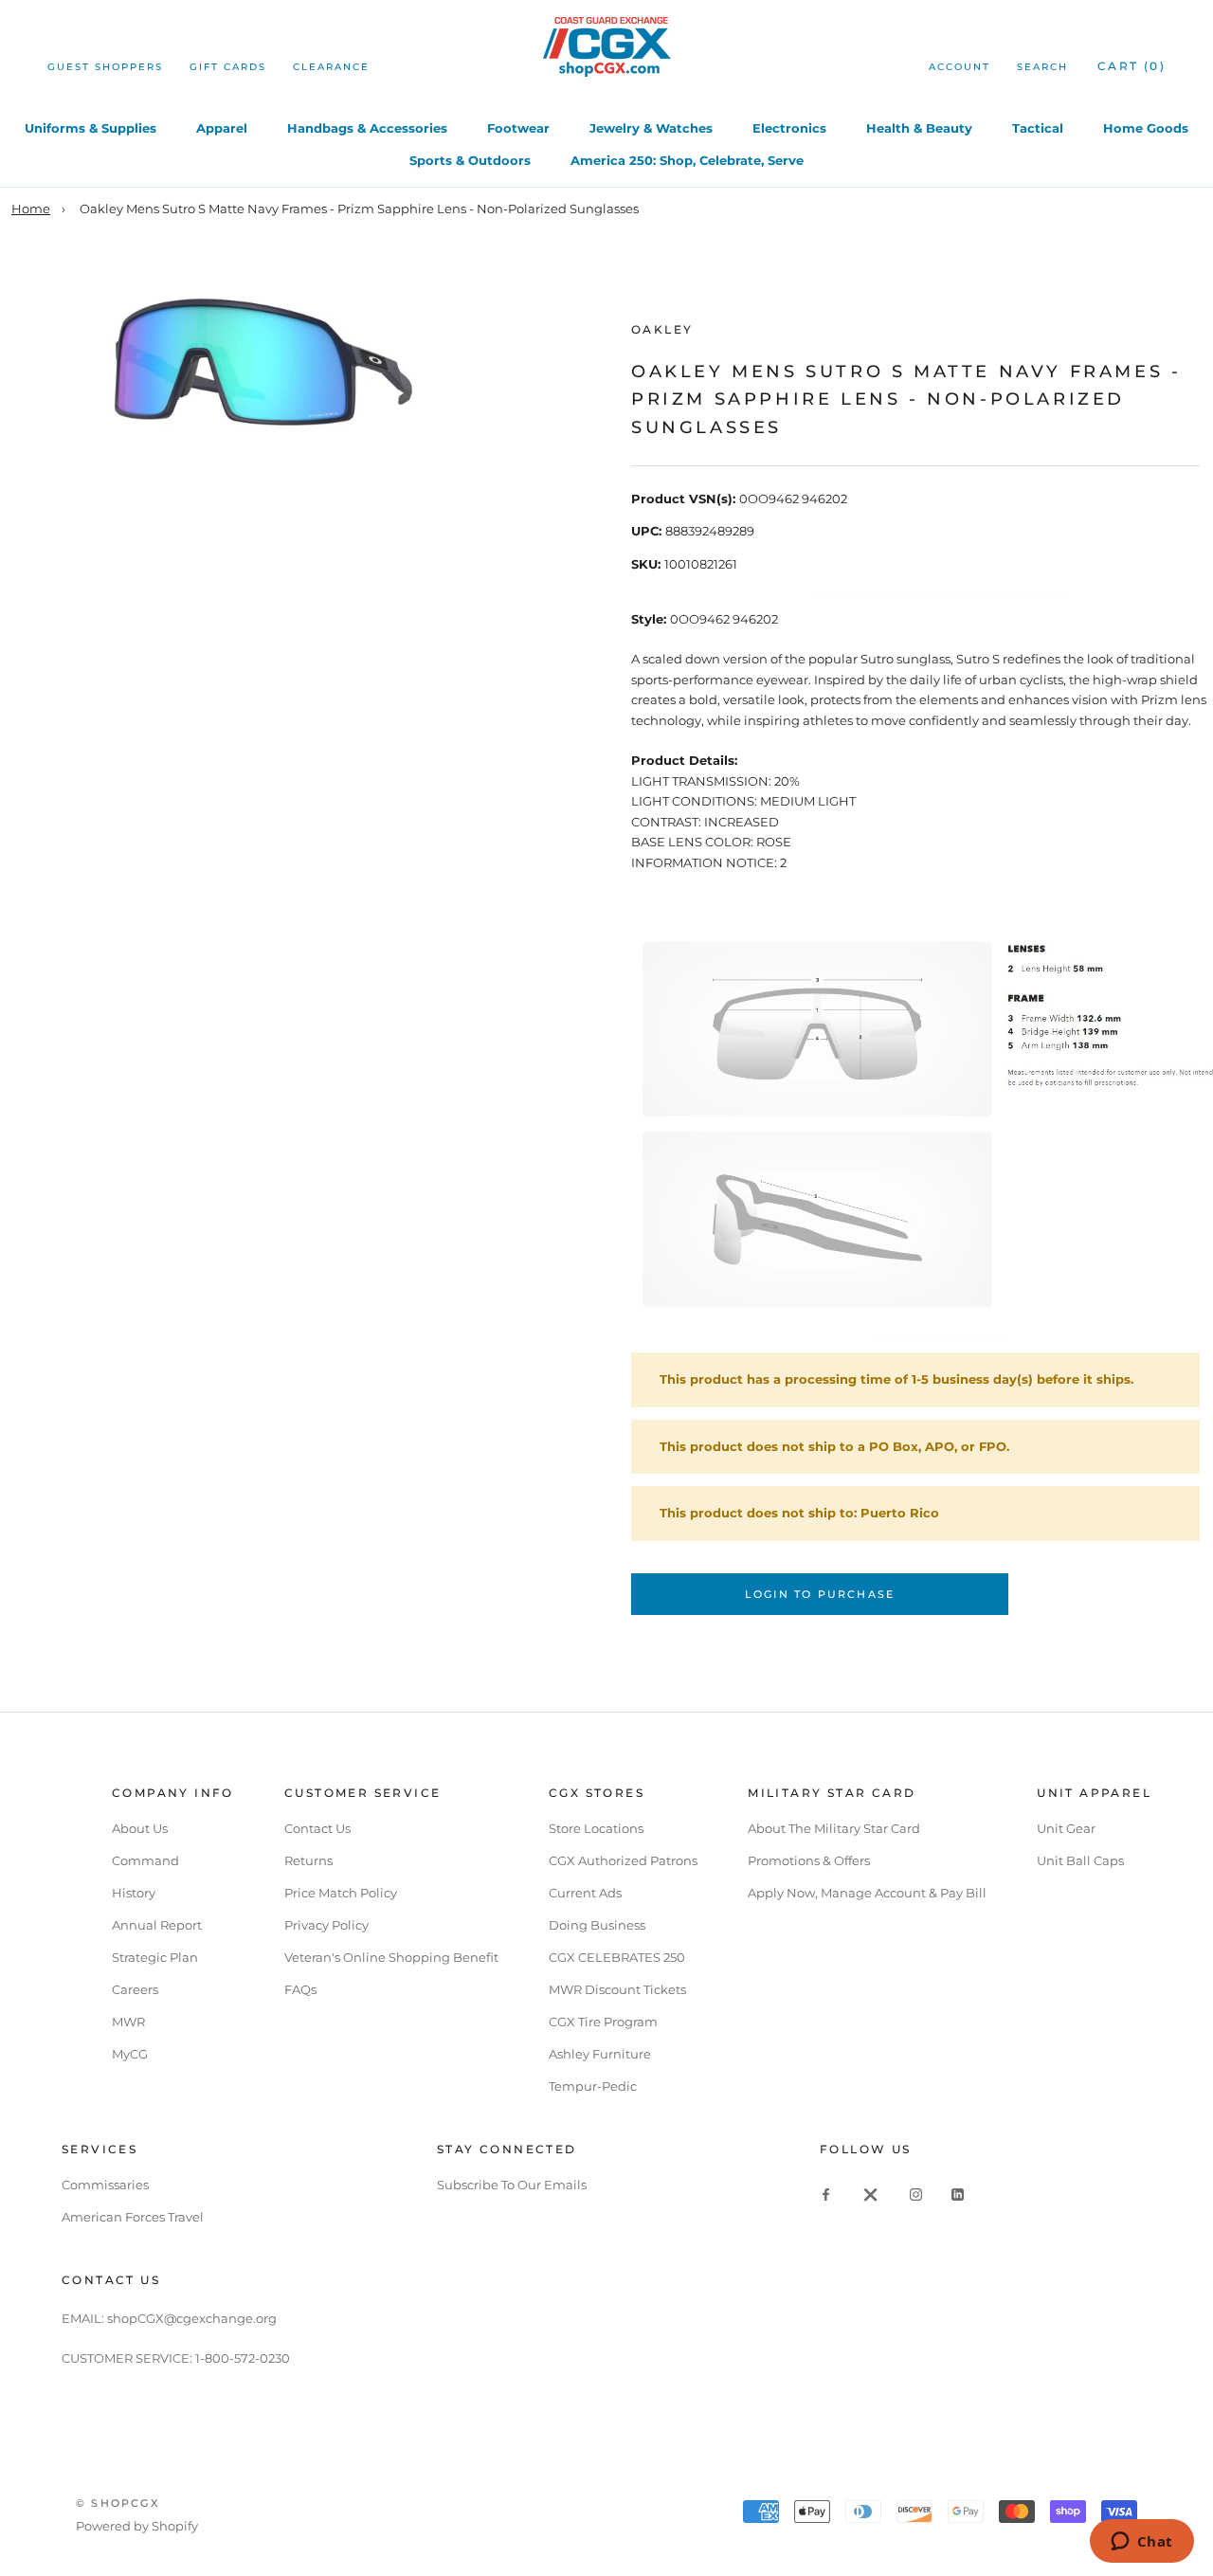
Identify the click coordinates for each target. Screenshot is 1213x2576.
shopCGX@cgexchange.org (192, 2318)
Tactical (1038, 128)
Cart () (1132, 66)
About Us (140, 1828)
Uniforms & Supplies (91, 128)
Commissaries (105, 2185)
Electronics (789, 128)
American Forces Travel (133, 2217)
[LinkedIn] (958, 2194)
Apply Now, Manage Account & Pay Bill (867, 1893)
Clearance (331, 67)
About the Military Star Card (834, 1828)
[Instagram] (916, 2194)
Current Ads (585, 1893)
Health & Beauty (919, 128)
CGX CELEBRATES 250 (617, 1957)
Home (31, 209)
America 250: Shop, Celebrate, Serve (687, 160)
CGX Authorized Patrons (623, 1860)
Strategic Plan (155, 1957)
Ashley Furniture (600, 2054)
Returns (308, 1860)
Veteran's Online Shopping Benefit (391, 1957)
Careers (135, 1989)
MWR (128, 2022)
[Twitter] (871, 2194)
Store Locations (596, 1828)
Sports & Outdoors (470, 160)
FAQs (300, 1989)
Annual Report (157, 1925)
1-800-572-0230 (243, 2358)
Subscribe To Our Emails (512, 2185)
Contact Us (317, 1828)
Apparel (222, 128)
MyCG (130, 2054)
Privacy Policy (326, 1925)
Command (145, 1860)
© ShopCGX (118, 2503)
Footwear (518, 128)
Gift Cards (228, 67)
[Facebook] (826, 2194)
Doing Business (597, 1925)
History (134, 1893)
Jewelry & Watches (651, 128)
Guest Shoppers (105, 67)
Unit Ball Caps (1080, 1860)
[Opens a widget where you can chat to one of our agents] (1141, 2543)
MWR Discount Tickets (617, 1989)
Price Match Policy (341, 1893)
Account (960, 67)
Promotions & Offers (809, 1860)
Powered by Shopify (137, 2526)
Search (1042, 67)
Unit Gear (1066, 1828)
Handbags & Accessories (367, 128)
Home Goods (1146, 128)
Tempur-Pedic (593, 2086)
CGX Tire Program (603, 2022)
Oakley (662, 329)
